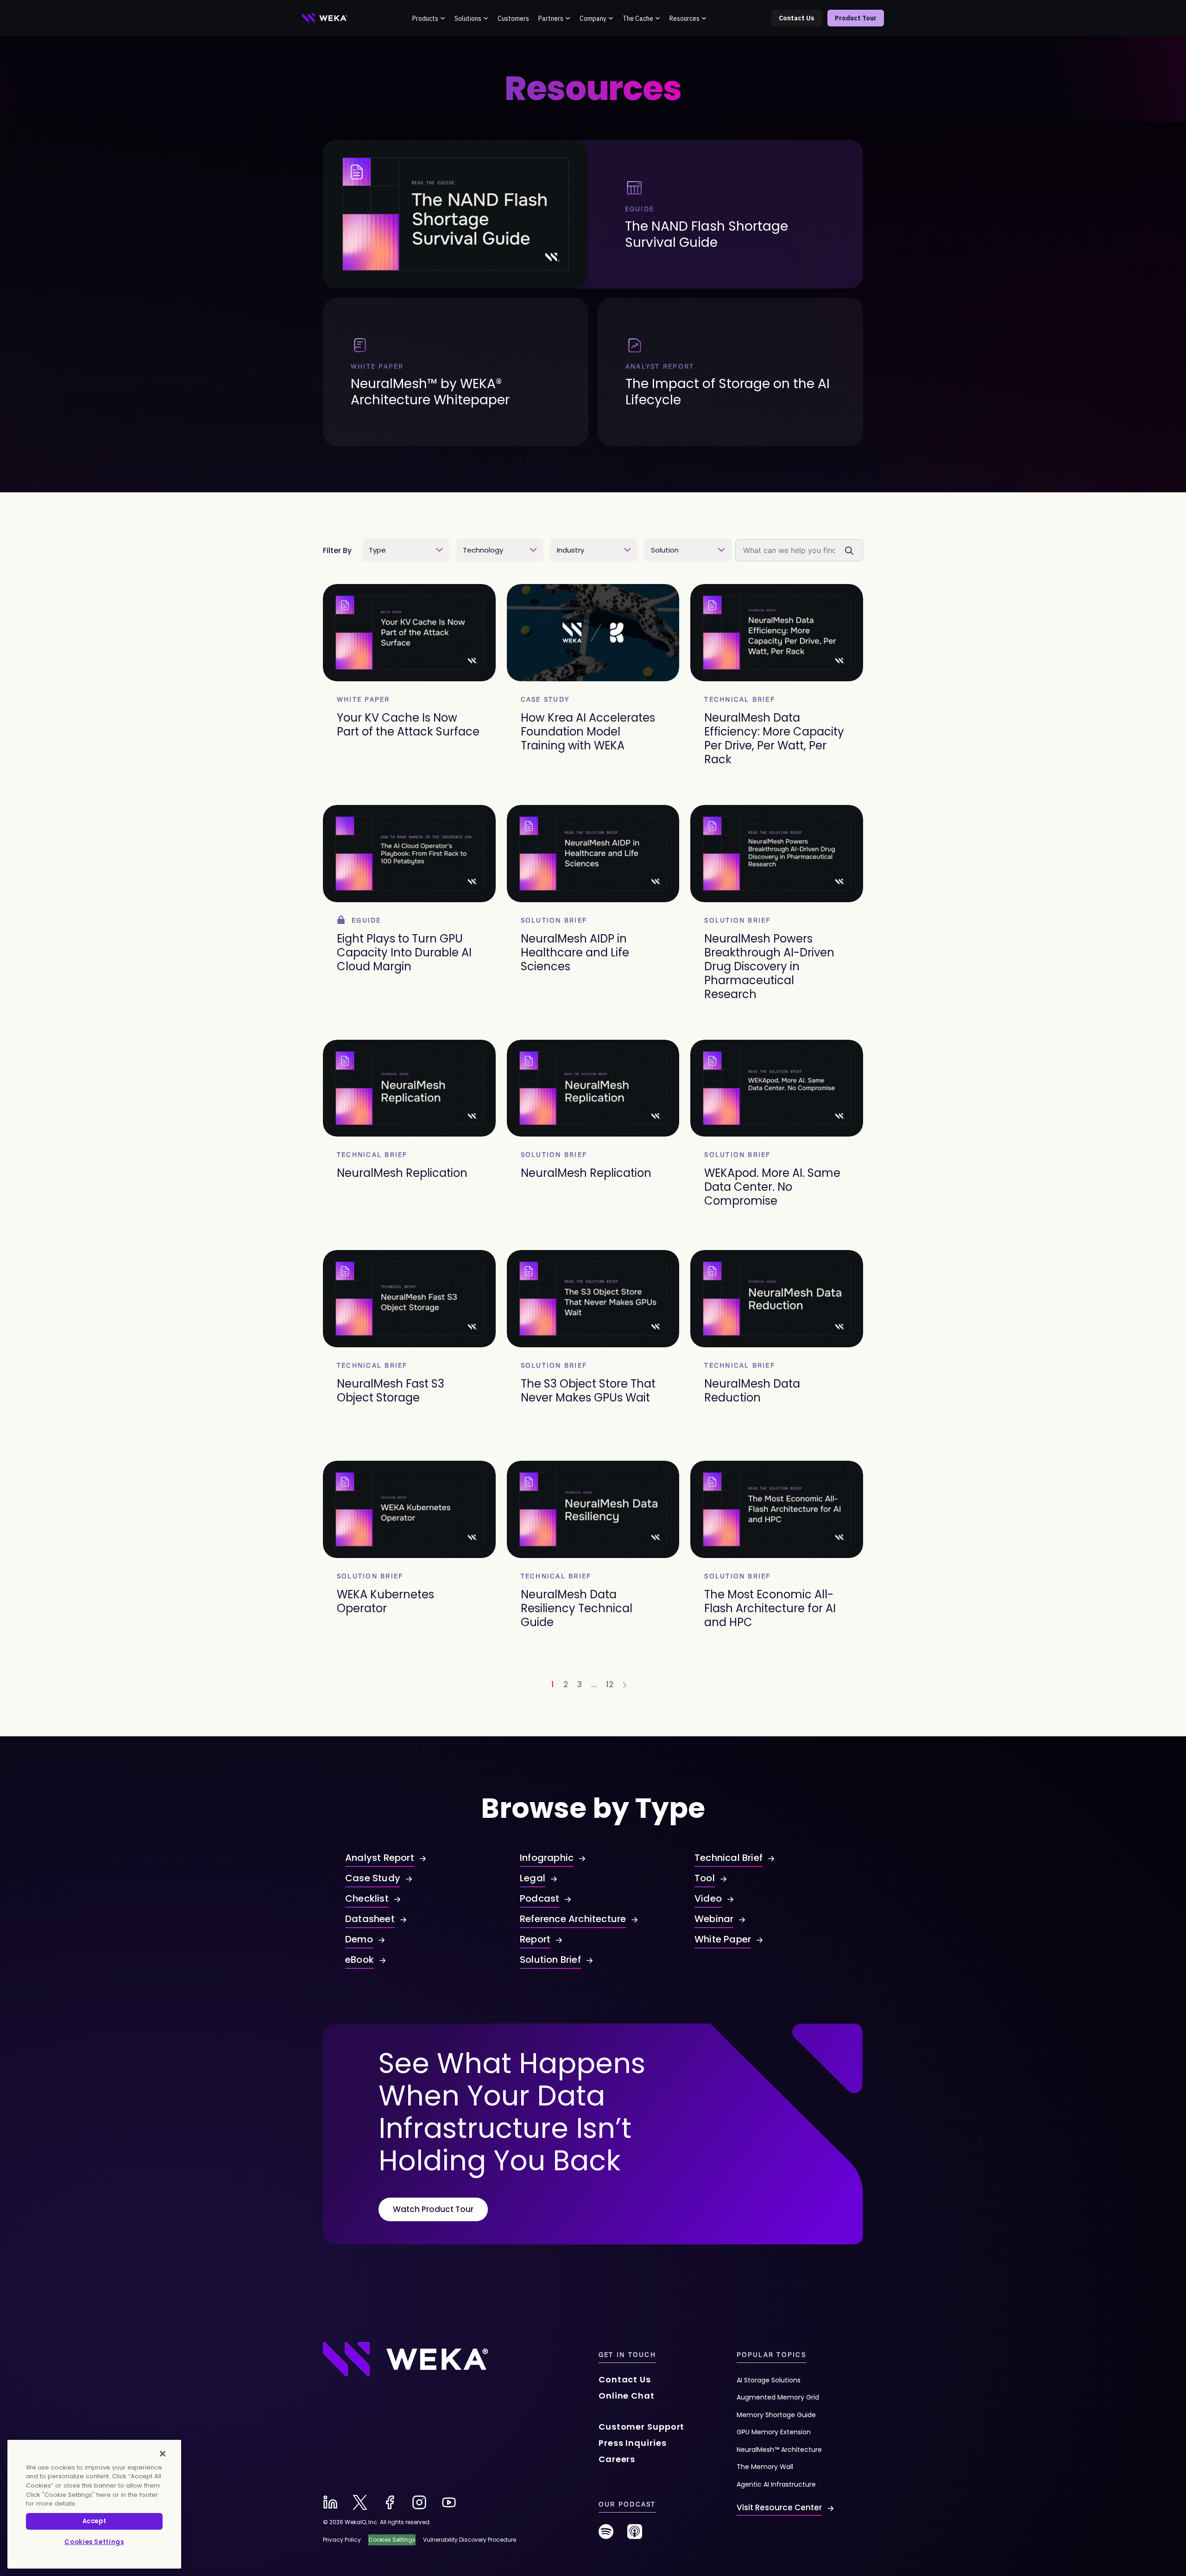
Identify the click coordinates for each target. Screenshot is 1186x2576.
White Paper (723, 1939)
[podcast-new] (635, 2535)
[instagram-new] (419, 2502)
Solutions (468, 19)
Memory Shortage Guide (776, 2415)
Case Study (373, 1878)
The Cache (638, 19)
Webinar (714, 1919)
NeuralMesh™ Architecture (779, 2450)
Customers (513, 19)
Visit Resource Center (779, 2507)
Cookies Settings (94, 2542)
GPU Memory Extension (774, 2432)
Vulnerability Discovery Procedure (470, 2540)
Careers (617, 2459)
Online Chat (627, 2396)
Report (535, 1939)
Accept (95, 2521)
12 (610, 1684)
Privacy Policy (342, 2540)
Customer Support (641, 2427)
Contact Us (797, 18)
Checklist (367, 1898)
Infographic (547, 1858)
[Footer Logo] (405, 2359)
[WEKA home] (325, 18)
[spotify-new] (606, 2535)
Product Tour (856, 18)
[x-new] (360, 2502)
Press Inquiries (633, 2443)
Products (425, 19)
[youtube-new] (449, 2502)
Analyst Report (380, 1858)
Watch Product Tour (433, 2209)
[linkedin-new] (330, 2502)
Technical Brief (729, 1858)
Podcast (539, 1898)
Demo (359, 1939)
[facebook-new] (390, 2502)
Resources (684, 19)
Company (593, 19)
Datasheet (370, 1919)
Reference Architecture (573, 1919)
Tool (705, 1878)
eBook (360, 1960)
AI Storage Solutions (769, 2380)
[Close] (163, 2454)
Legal (533, 1878)
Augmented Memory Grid (778, 2397)
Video (708, 1898)
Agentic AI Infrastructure (776, 2484)
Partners (551, 19)
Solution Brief (550, 1960)
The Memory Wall (765, 2467)
